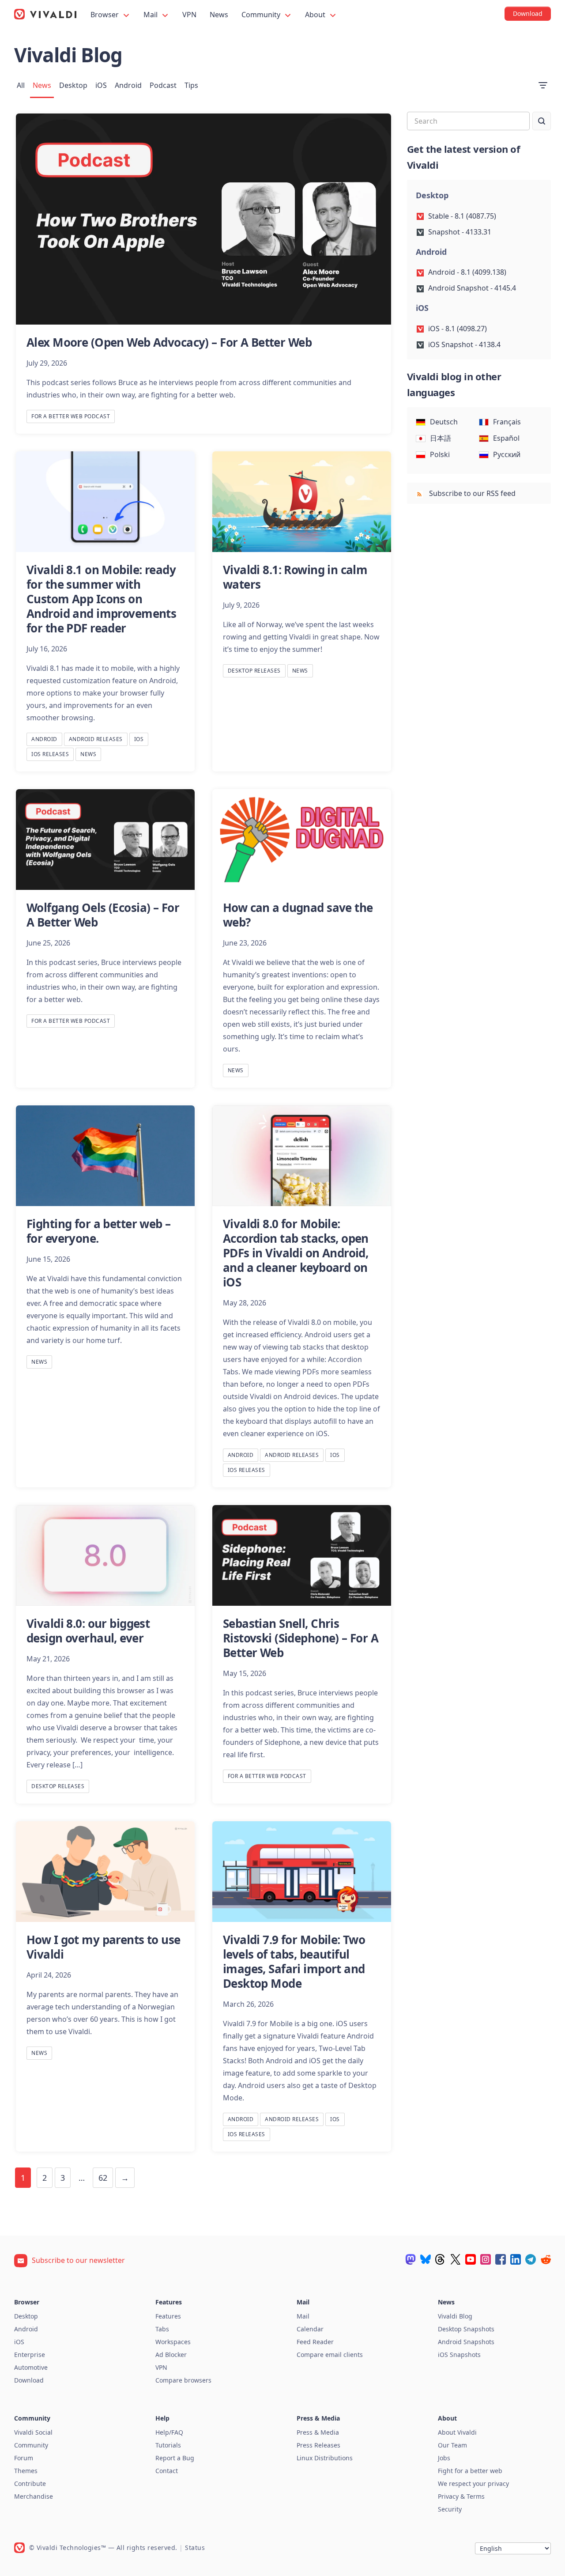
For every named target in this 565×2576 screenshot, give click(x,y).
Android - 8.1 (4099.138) (467, 272)
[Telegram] (531, 2259)
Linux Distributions (325, 2458)
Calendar (310, 2329)
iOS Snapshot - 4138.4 (464, 344)
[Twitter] (456, 2259)
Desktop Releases (254, 671)
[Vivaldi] (45, 14)
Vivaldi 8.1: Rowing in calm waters (295, 577)
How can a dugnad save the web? (298, 915)
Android (128, 85)
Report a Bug (175, 2458)
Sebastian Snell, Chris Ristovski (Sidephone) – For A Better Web (301, 1638)
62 (103, 2178)
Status (195, 2548)
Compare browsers (183, 2380)
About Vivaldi (457, 2432)
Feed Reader (315, 2342)
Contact (167, 2471)
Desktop (73, 85)
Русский (507, 454)
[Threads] (441, 2259)
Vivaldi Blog (455, 2316)
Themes (26, 2471)
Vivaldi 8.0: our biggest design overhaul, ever (88, 1631)
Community (262, 15)
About (316, 15)
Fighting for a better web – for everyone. (99, 1231)
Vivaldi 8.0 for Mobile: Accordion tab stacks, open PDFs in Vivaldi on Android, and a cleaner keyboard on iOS (296, 1253)
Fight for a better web (470, 2471)
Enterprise (30, 2355)
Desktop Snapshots (466, 2329)
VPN (189, 15)
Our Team (452, 2445)
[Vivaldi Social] (411, 2259)
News (219, 15)
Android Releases (96, 739)
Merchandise (34, 2496)
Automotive (31, 2367)
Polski (440, 454)
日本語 (441, 438)
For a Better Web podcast (71, 416)
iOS (101, 85)
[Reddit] (546, 2259)
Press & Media (318, 2432)
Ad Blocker (171, 2355)
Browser (105, 15)
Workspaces (173, 2342)
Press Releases (318, 2445)
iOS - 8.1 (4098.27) (458, 329)
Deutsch (444, 422)
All (21, 85)
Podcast (163, 85)
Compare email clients (330, 2355)
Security (450, 2509)
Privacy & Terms (461, 2496)
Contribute (30, 2483)
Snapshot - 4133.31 (460, 232)
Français (507, 422)
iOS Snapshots (459, 2355)
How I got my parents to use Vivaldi (104, 1947)
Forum (24, 2458)
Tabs (162, 2329)
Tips (191, 85)
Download (29, 2380)
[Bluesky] (426, 2259)
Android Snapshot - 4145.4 (472, 288)
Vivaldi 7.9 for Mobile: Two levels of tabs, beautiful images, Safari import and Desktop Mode (294, 1961)
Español (506, 438)
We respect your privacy (473, 2483)
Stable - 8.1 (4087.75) (462, 216)
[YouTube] (471, 2259)
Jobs (444, 2458)
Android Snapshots (466, 2342)
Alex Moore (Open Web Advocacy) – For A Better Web (169, 342)
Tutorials (168, 2445)
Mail (151, 15)
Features (168, 2316)
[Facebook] (501, 2259)
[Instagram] (486, 2259)
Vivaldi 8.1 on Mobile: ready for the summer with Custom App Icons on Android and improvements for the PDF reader (101, 599)
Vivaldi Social (33, 2432)
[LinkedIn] (516, 2259)
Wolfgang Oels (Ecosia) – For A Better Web (103, 915)
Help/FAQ (169, 2432)
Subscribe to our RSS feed (471, 493)
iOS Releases (50, 754)
